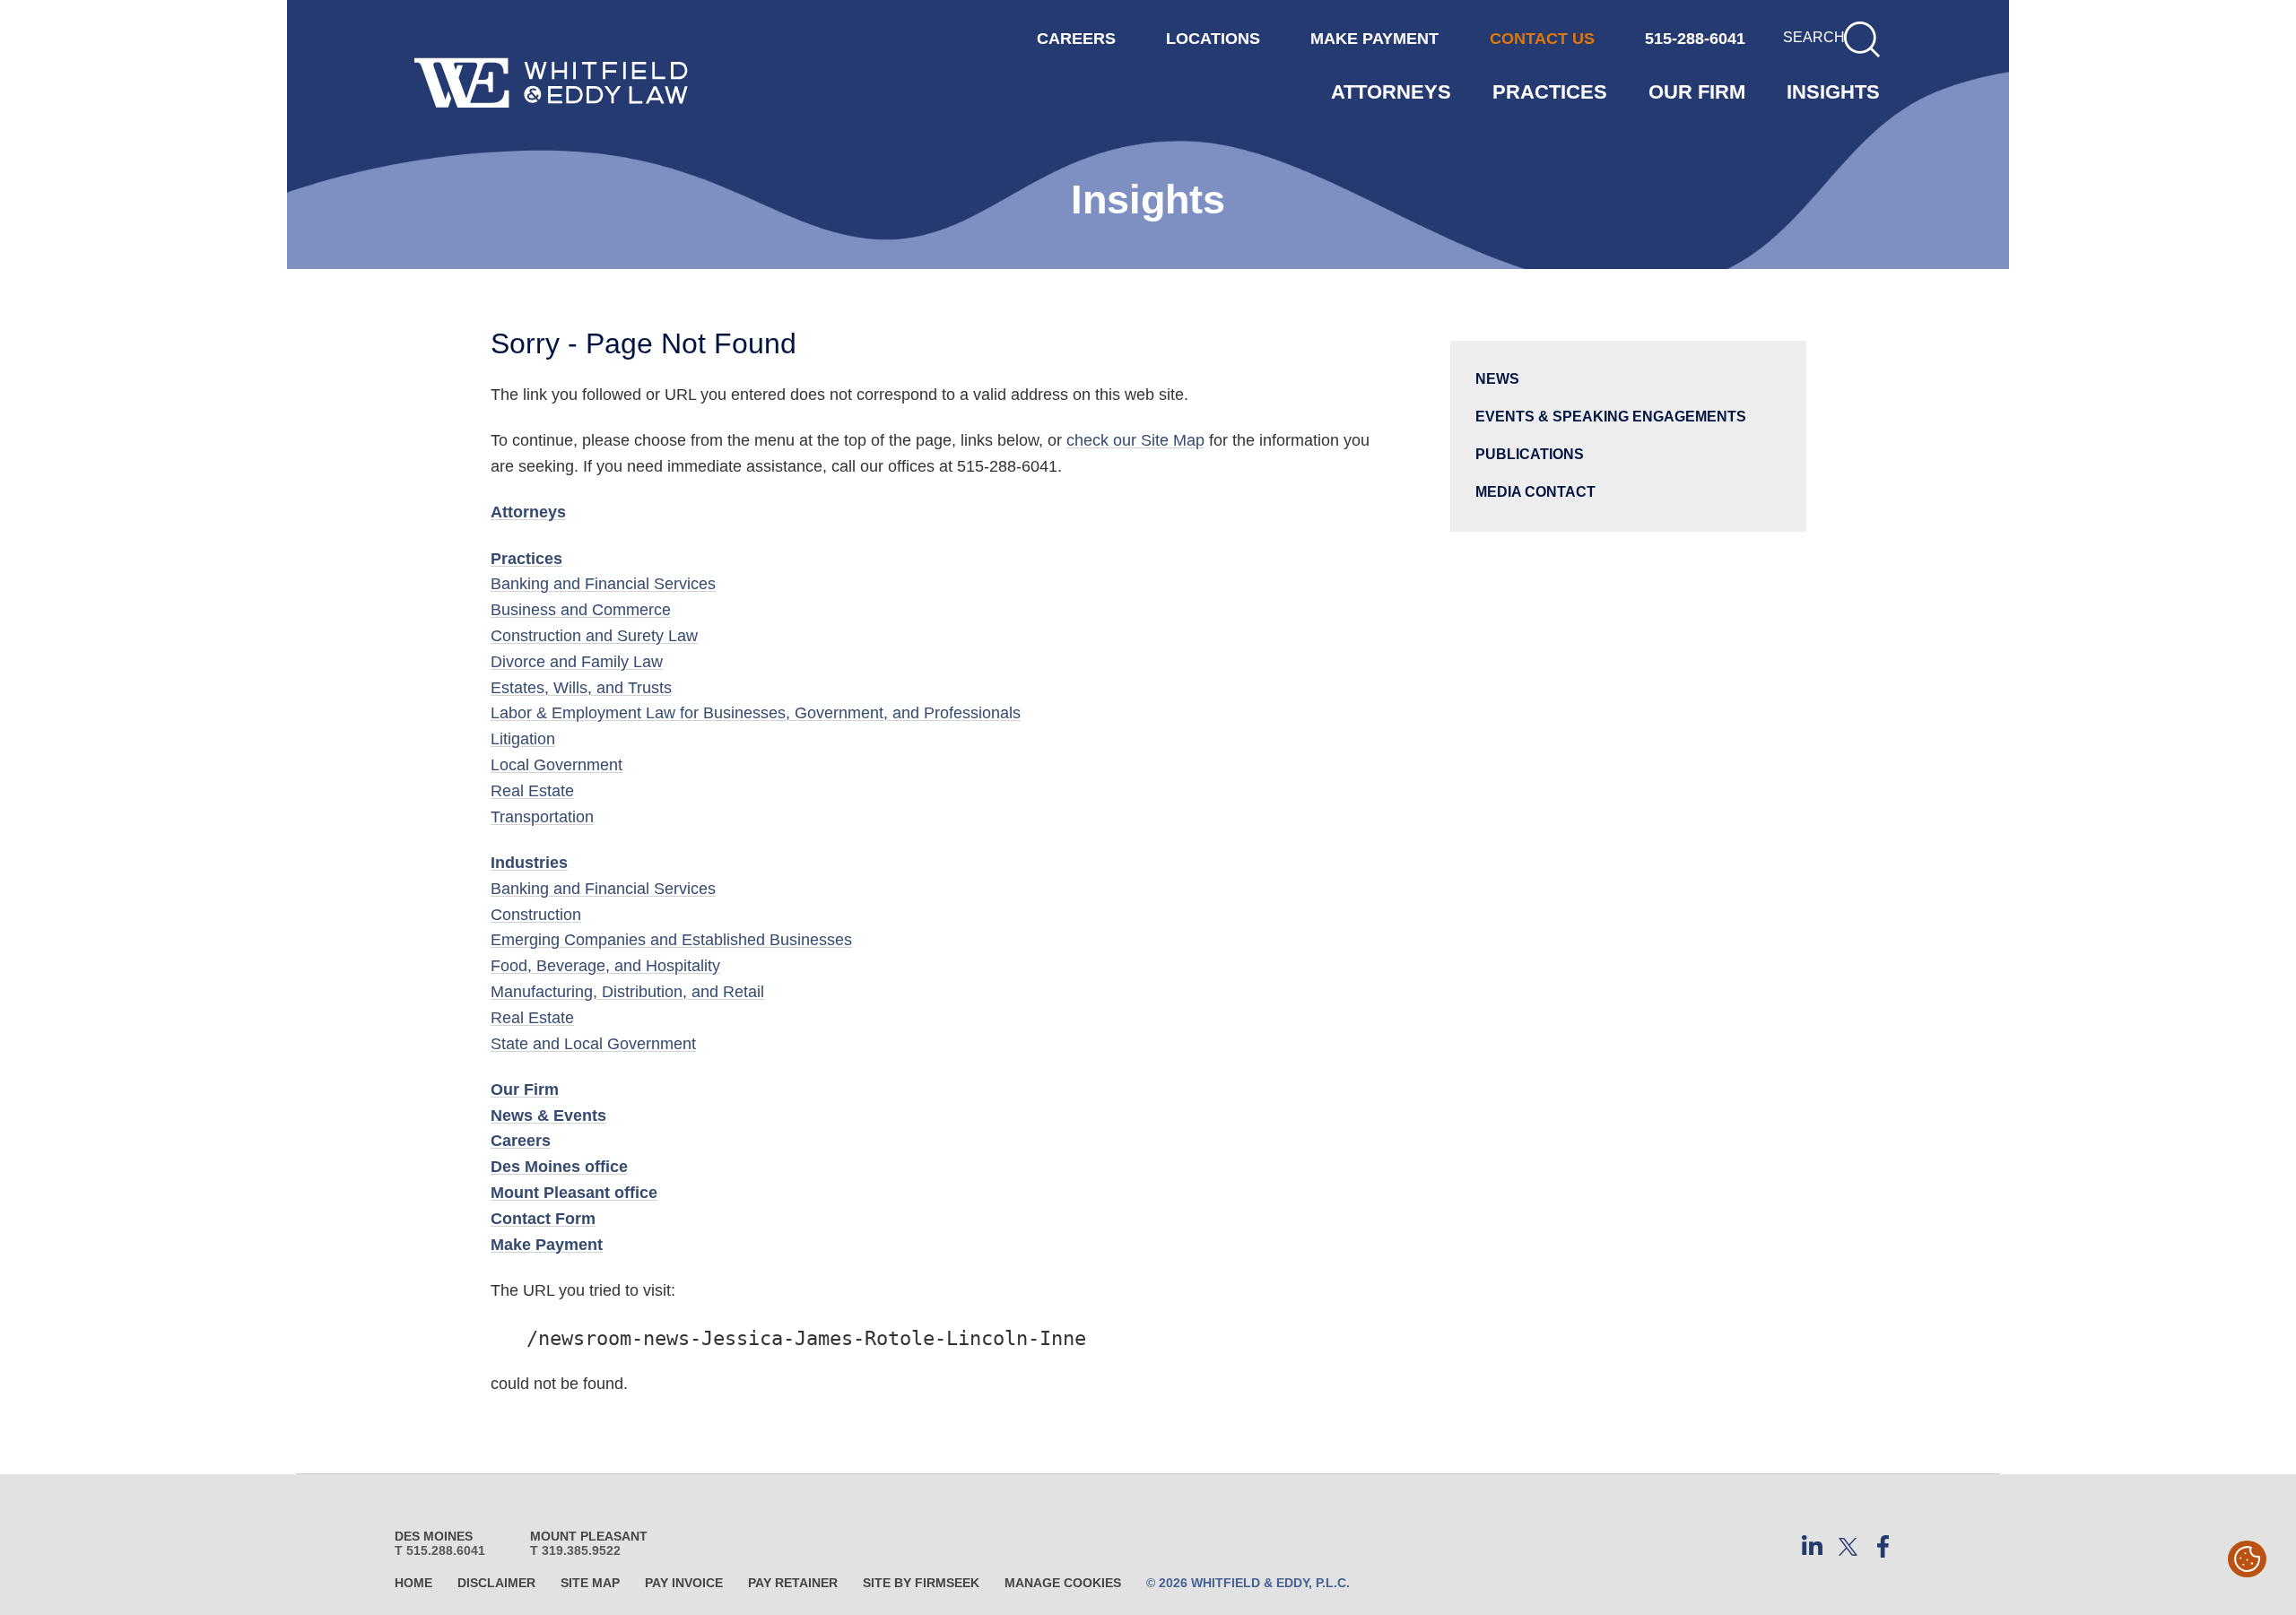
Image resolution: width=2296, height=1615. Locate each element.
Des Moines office (559, 1167)
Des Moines (434, 1536)
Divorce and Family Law (577, 662)
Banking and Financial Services (603, 584)
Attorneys (1391, 92)
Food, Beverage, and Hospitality (605, 966)
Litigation (523, 739)
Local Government (557, 765)
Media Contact (1535, 491)
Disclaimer (496, 1583)
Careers (521, 1141)
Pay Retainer (793, 1583)
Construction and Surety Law (594, 636)
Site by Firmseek (921, 1583)
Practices (1550, 92)
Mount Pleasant (589, 1536)
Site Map (590, 1583)
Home (413, 1583)
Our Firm (1697, 92)
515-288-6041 (1695, 39)
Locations (1213, 39)
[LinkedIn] (1812, 1547)
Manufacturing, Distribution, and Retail (627, 992)
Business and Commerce (581, 610)
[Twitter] (1848, 1547)
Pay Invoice (684, 1583)
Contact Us (1542, 39)
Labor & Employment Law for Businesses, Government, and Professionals (756, 713)
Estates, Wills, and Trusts (581, 688)
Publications (1530, 454)
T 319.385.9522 (575, 1550)
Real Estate (532, 791)
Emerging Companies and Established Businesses (671, 940)
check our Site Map (1135, 440)
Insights (1833, 92)
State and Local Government (593, 1044)
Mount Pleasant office (574, 1193)
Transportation (542, 817)
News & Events (548, 1116)
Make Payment (547, 1245)
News (1497, 378)
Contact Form (543, 1219)
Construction (536, 915)
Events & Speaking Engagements (1611, 416)
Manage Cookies (1063, 1583)
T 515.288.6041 (440, 1550)
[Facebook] (1883, 1547)
